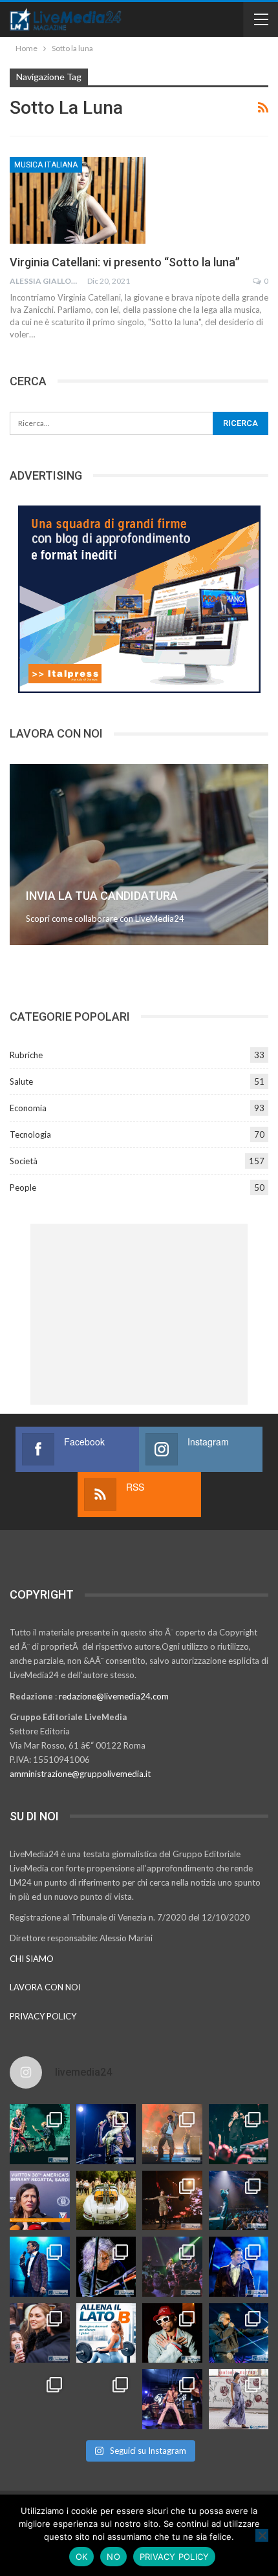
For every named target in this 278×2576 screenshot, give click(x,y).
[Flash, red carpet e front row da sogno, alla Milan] (40, 2333)
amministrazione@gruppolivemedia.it (80, 1774)
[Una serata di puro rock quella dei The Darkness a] (106, 2134)
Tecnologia (30, 1134)
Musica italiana (46, 165)
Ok (82, 2557)
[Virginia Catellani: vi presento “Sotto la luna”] (78, 200)
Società (24, 1161)
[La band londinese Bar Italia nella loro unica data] (172, 2267)
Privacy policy (175, 2557)
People (23, 1187)
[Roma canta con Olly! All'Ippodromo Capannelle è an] (172, 2134)
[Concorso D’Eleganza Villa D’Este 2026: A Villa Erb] (106, 2201)
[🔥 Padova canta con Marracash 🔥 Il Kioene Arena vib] (239, 2333)
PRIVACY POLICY (43, 2016)
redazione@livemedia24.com (114, 1696)
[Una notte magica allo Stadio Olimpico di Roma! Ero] (239, 2134)
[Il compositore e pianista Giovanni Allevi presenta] (106, 2267)
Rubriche (26, 1055)
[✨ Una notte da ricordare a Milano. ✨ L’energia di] (106, 2399)
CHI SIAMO (32, 1959)
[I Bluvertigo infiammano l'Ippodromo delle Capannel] (40, 2134)
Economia (28, 1108)
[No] (262, 2535)
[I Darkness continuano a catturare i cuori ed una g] (172, 2399)
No (113, 2557)
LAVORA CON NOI (45, 1987)
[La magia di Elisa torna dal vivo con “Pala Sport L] (172, 2201)
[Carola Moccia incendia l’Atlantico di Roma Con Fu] (40, 2399)
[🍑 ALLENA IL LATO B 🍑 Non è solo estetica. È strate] (106, 2333)
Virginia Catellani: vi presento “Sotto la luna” (125, 262)
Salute (21, 1081)
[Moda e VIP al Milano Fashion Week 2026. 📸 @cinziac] (172, 2333)
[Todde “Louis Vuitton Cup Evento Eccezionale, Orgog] (40, 2201)
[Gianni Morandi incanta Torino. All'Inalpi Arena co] (40, 2267)
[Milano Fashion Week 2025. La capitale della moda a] (239, 2399)
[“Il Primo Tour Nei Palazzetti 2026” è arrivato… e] (239, 2201)
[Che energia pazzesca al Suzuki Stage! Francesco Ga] (239, 2267)
